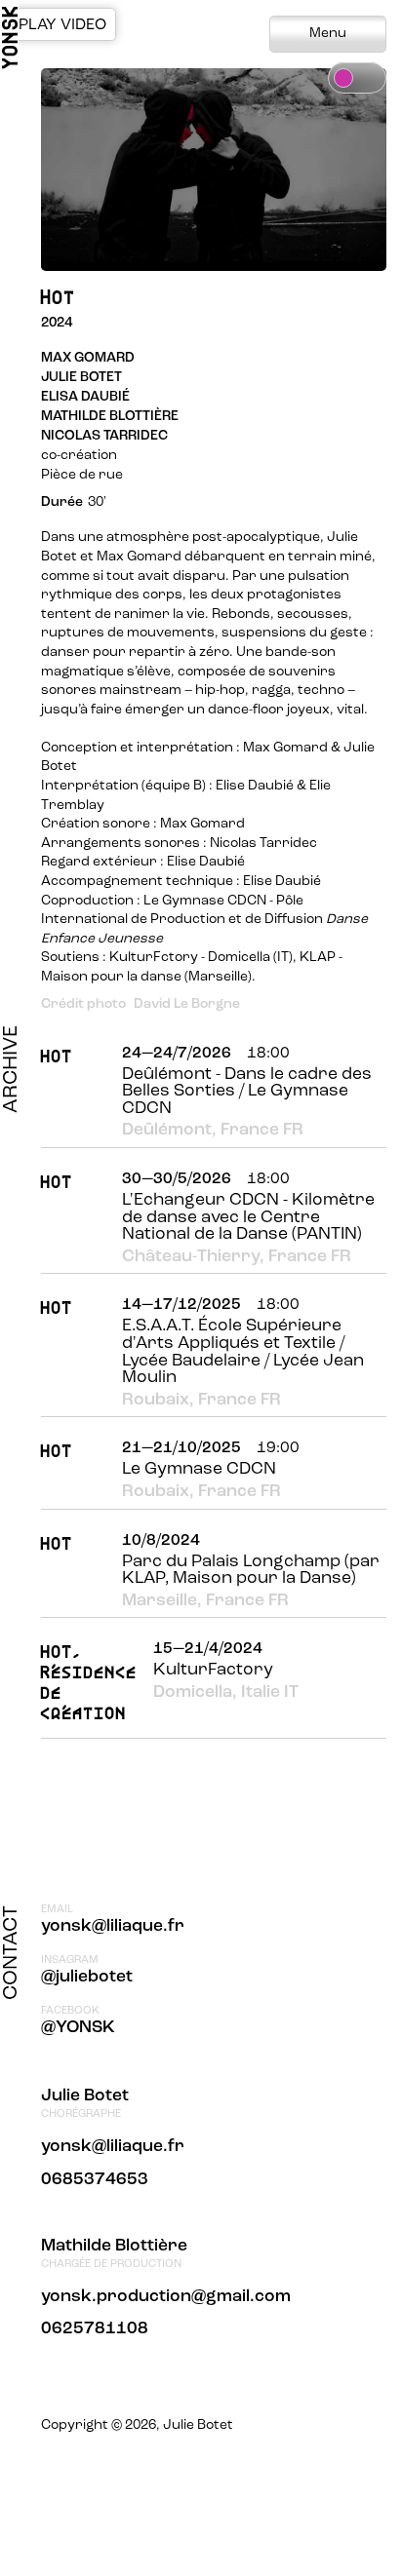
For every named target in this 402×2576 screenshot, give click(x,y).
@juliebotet (87, 1977)
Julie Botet (85, 2096)
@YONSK (78, 2028)
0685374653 (95, 2180)
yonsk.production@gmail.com (166, 2297)
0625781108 (95, 2329)
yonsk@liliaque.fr (113, 1926)
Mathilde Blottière (114, 2246)
